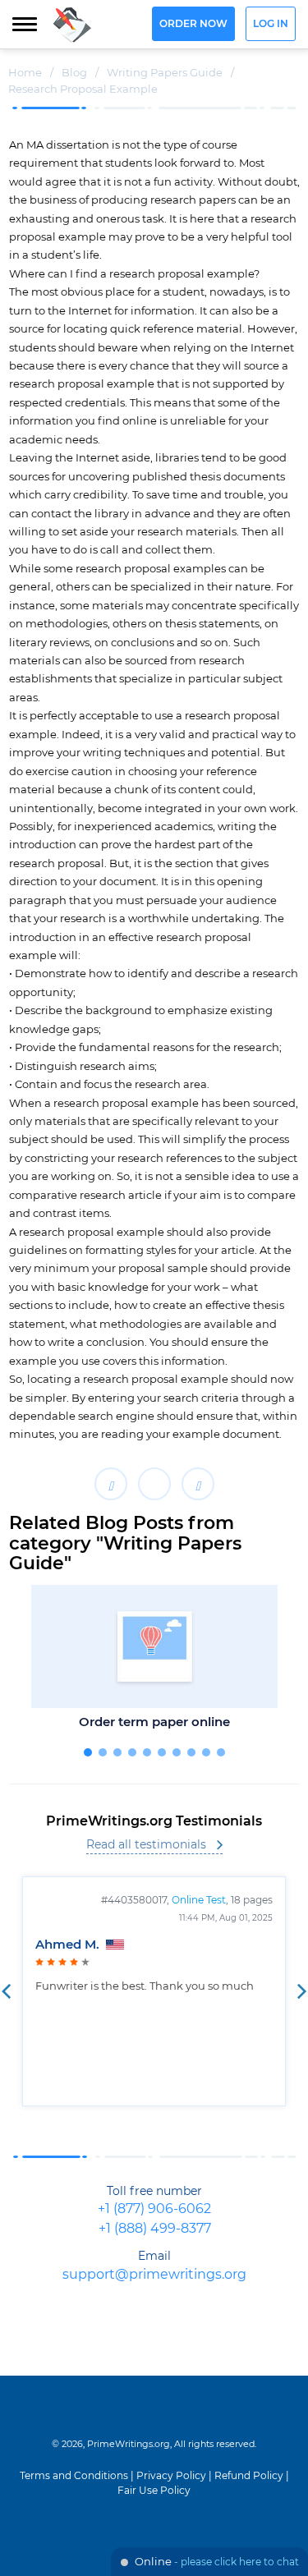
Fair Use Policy (154, 2491)
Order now (193, 24)
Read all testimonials (146, 1845)
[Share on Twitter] (154, 1484)
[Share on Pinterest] (198, 1484)
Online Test (199, 1900)
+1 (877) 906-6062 (154, 2209)
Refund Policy (249, 2476)
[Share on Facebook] (111, 1484)
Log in (271, 24)
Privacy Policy (171, 2476)
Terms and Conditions (74, 2476)
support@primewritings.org (154, 2275)
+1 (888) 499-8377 (155, 2229)
